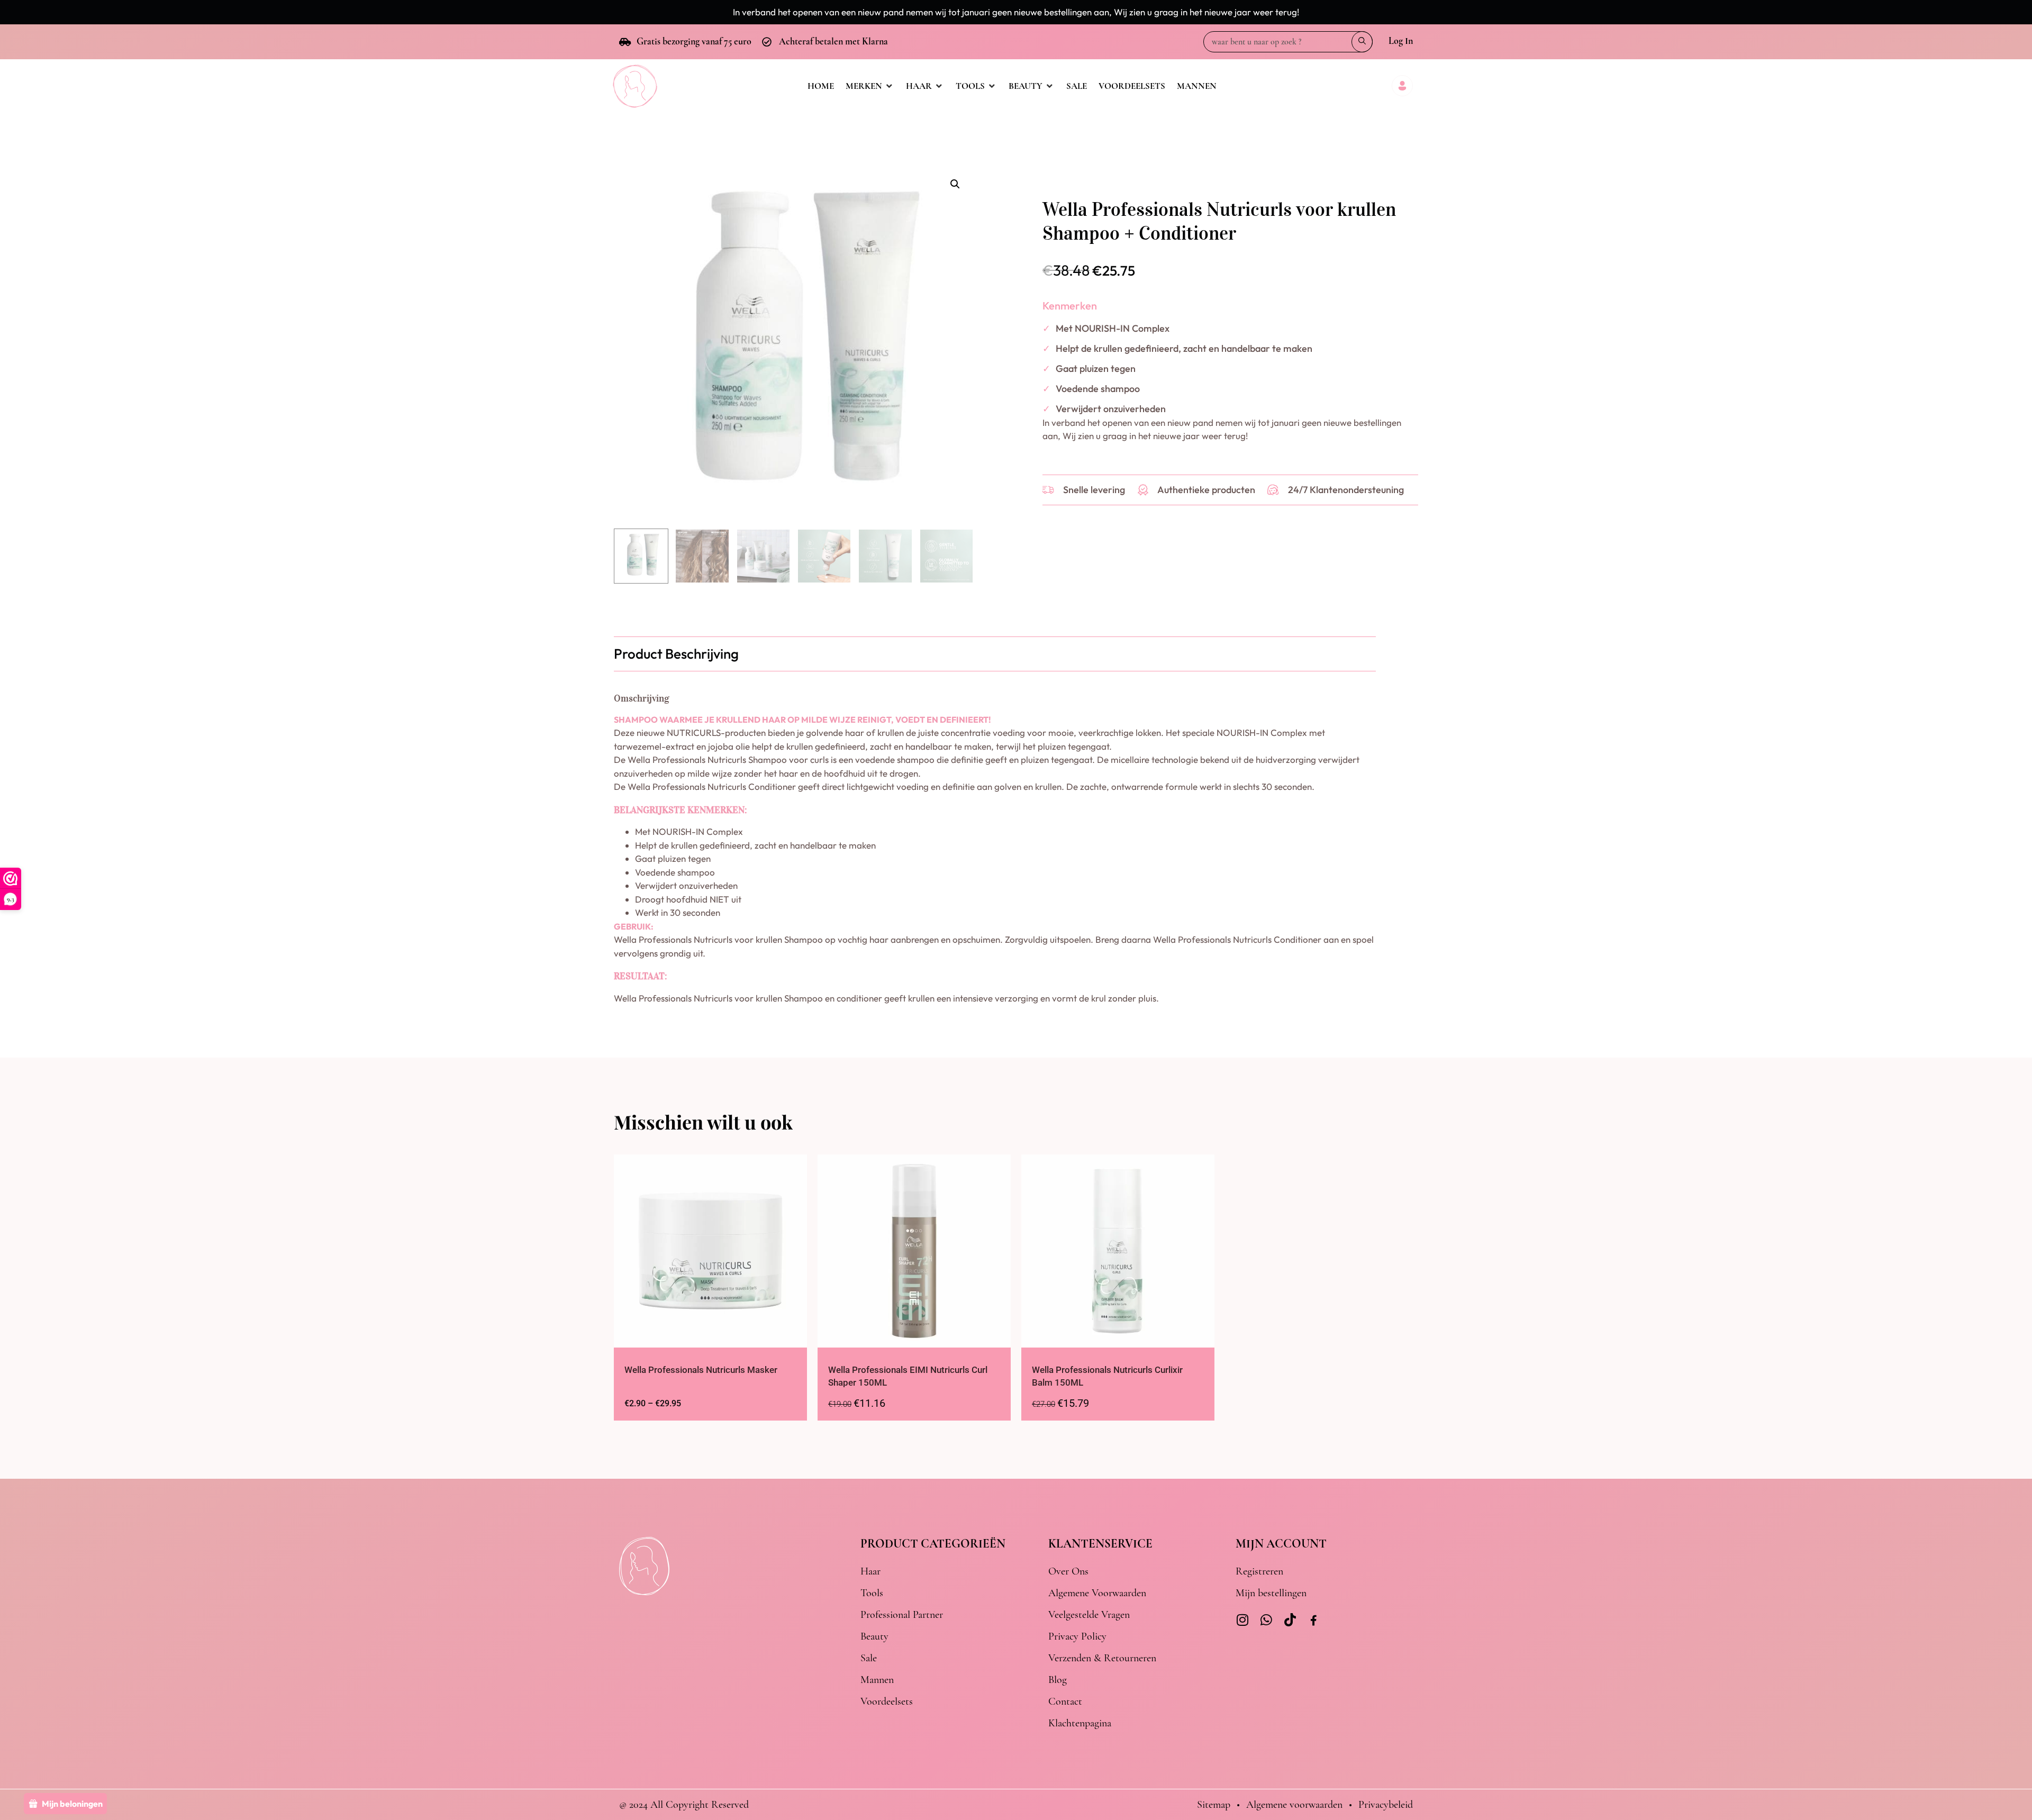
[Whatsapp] (1266, 1620)
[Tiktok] (1290, 1620)
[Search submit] (1362, 42)
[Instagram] (1242, 1620)
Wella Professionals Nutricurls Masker (701, 1370)
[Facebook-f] (1314, 1621)
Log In (1401, 41)
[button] (955, 184)
